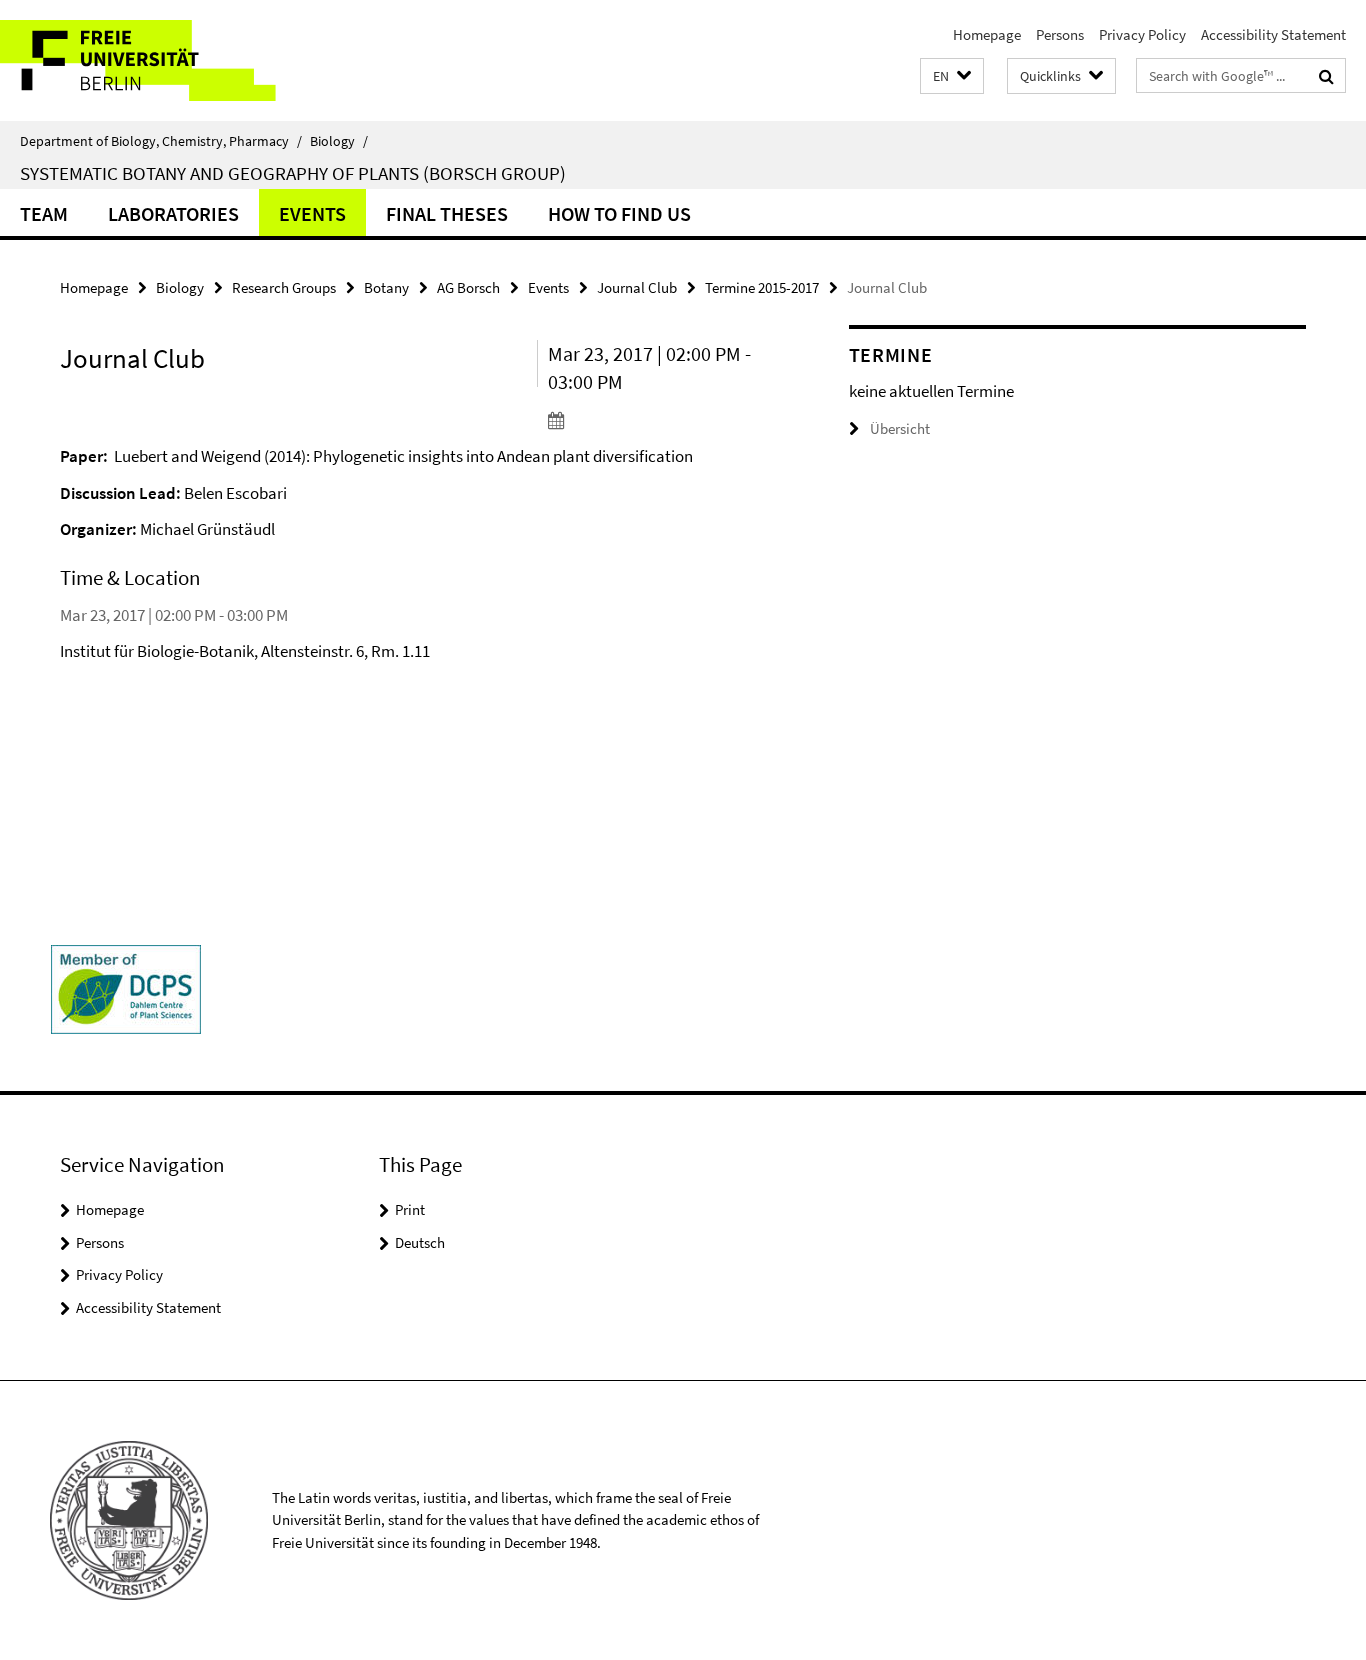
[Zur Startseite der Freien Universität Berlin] (167, 60)
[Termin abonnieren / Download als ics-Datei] (661, 420)
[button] (952, 76)
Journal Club (637, 287)
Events (312, 213)
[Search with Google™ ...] (1326, 76)
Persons (1060, 34)
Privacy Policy (1142, 34)
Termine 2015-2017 (762, 287)
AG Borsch (468, 287)
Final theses (447, 213)
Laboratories (173, 213)
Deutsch (420, 1242)
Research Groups (284, 287)
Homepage (987, 34)
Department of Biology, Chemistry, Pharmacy (161, 141)
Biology (339, 141)
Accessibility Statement (1273, 34)
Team (44, 213)
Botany (386, 287)
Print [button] (410, 1209)
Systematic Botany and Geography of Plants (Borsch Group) (293, 173)
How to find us (619, 213)
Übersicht (900, 428)
